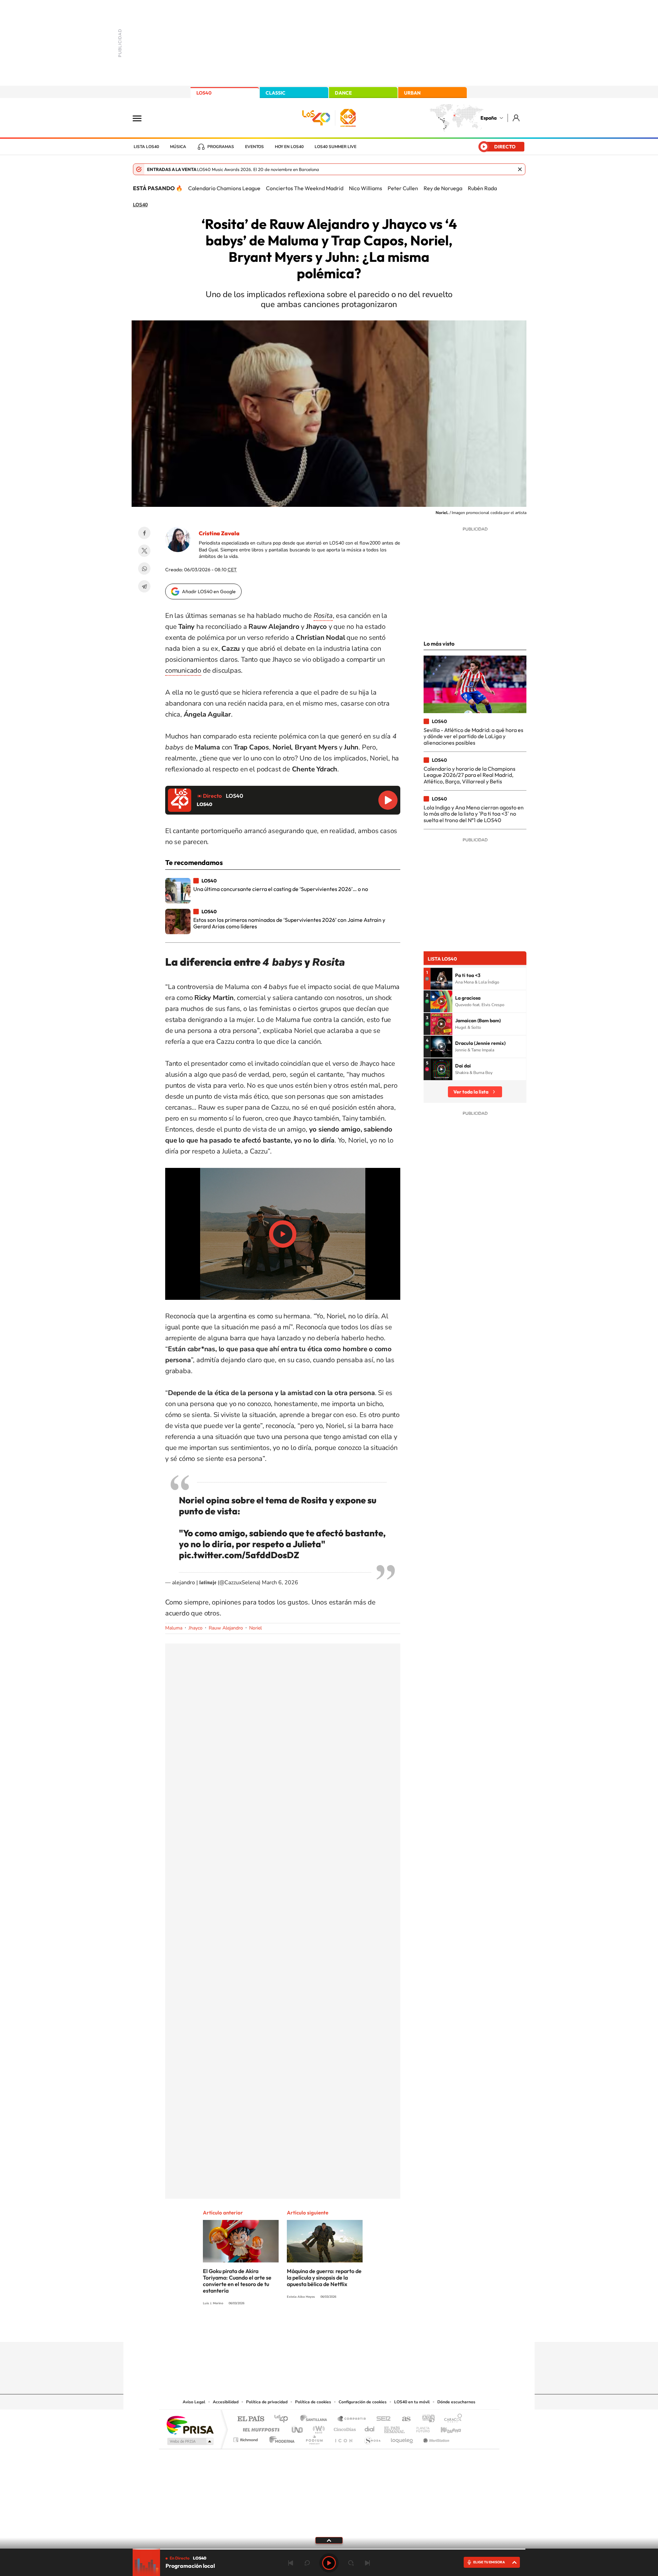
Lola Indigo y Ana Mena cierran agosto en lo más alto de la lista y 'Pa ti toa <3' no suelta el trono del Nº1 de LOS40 (474, 814)
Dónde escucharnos (456, 2402)
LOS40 (204, 93)
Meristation (435, 2438)
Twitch (356, 2329)
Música (178, 147)
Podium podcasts (314, 2438)
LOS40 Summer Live (336, 147)
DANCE (343, 93)
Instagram (288, 2329)
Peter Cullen (403, 188)
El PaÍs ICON (343, 2438)
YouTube (315, 2329)
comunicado (183, 670)
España (489, 118)
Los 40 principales (284, 2419)
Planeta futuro (420, 2428)
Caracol (451, 2419)
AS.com (403, 2419)
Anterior (291, 2563)
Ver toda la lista (471, 1092)
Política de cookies (313, 2402)
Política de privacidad (267, 2402)
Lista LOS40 (146, 147)
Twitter (144, 551)
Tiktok (302, 2329)
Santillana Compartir (352, 2419)
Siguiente (367, 2563)
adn (426, 2419)
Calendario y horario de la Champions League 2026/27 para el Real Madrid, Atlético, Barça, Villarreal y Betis (470, 775)
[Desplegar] (329, 2540)
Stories (370, 2329)
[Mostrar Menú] (142, 118)
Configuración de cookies (363, 2402)
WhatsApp (144, 569)
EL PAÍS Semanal (395, 2428)
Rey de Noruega (443, 188)
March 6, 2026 (280, 1583)
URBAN (412, 93)
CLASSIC (276, 93)
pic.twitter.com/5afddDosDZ (239, 1555)
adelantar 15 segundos (351, 2563)
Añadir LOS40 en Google (209, 591)
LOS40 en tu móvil (412, 2402)
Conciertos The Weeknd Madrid (305, 188)
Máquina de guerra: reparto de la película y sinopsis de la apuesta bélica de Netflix (324, 2278)
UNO (298, 2428)
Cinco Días (344, 2428)
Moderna (280, 2438)
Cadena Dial (370, 2428)
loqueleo (402, 2438)
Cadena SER (381, 2419)
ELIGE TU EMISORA (489, 2562)
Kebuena (445, 2428)
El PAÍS (251, 2419)
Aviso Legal (194, 2402)
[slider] (329, 2549)
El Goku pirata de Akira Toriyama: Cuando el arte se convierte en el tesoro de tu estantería (237, 2281)
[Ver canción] (441, 979)
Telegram (144, 586)
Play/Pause (283, 1234)
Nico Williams (365, 188)
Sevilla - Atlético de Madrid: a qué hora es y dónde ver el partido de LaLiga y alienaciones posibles (473, 736)
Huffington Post (260, 2428)
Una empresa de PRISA (190, 2425)
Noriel (255, 1628)
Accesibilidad (226, 2402)
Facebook (144, 533)
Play (329, 2563)
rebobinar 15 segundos (307, 2563)
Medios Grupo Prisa (190, 2441)
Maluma (174, 1628)
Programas (221, 147)
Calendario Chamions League (224, 188)
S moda (372, 2438)
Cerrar (520, 169)
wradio (318, 2428)
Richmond (246, 2438)
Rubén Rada (482, 188)
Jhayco (196, 1628)
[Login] (517, 118)
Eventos (254, 147)
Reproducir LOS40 (388, 800)
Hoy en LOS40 (289, 147)
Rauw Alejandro (226, 1628)
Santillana (316, 2419)
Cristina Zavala (219, 533)
